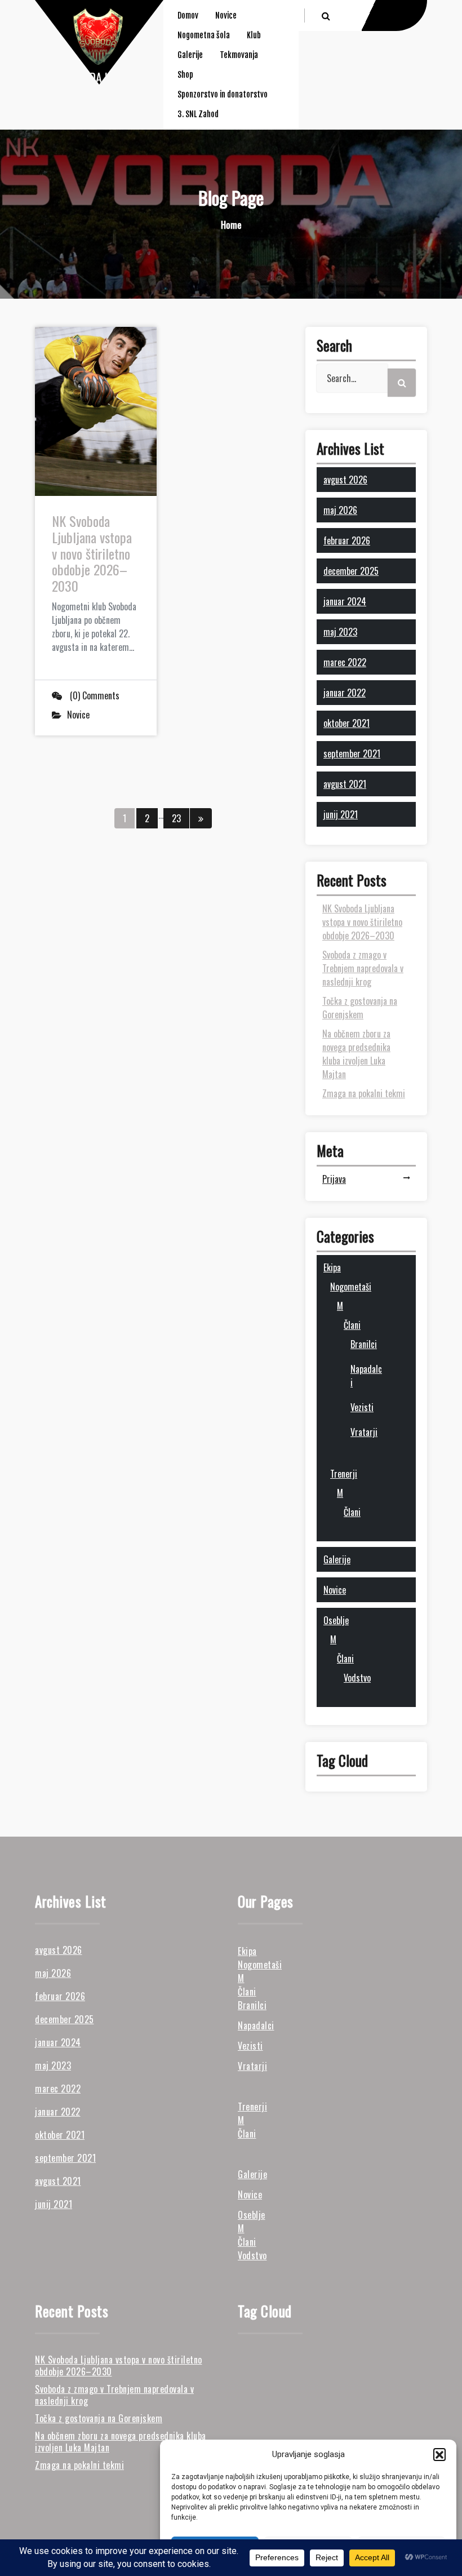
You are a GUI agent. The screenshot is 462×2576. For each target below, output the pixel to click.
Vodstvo (357, 1678)
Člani (352, 1325)
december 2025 (351, 571)
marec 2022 (345, 662)
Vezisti (362, 1407)
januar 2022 (345, 693)
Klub (254, 35)
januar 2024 (345, 601)
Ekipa (332, 1267)
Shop (185, 75)
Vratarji (364, 1432)
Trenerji (344, 1474)
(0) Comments (94, 695)
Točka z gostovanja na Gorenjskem (360, 1008)
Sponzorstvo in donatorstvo (223, 94)
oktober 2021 (346, 723)
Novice (226, 15)
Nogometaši (351, 1287)
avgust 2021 (345, 784)
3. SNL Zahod (198, 114)
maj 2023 (340, 632)
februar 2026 (347, 540)
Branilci (364, 1344)
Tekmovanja (239, 55)
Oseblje (336, 1620)
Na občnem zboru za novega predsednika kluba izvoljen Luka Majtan (356, 1054)
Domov (188, 15)
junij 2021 (341, 814)
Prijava (334, 1179)
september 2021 (352, 753)
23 (176, 818)
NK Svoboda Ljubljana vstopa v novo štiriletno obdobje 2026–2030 (92, 553)
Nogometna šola (204, 35)
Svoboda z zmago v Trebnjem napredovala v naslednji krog (363, 968)
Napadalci (256, 2025)
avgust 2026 (345, 480)
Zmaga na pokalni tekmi (364, 1093)
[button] (439, 2454)
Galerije (190, 55)
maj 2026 (340, 510)
